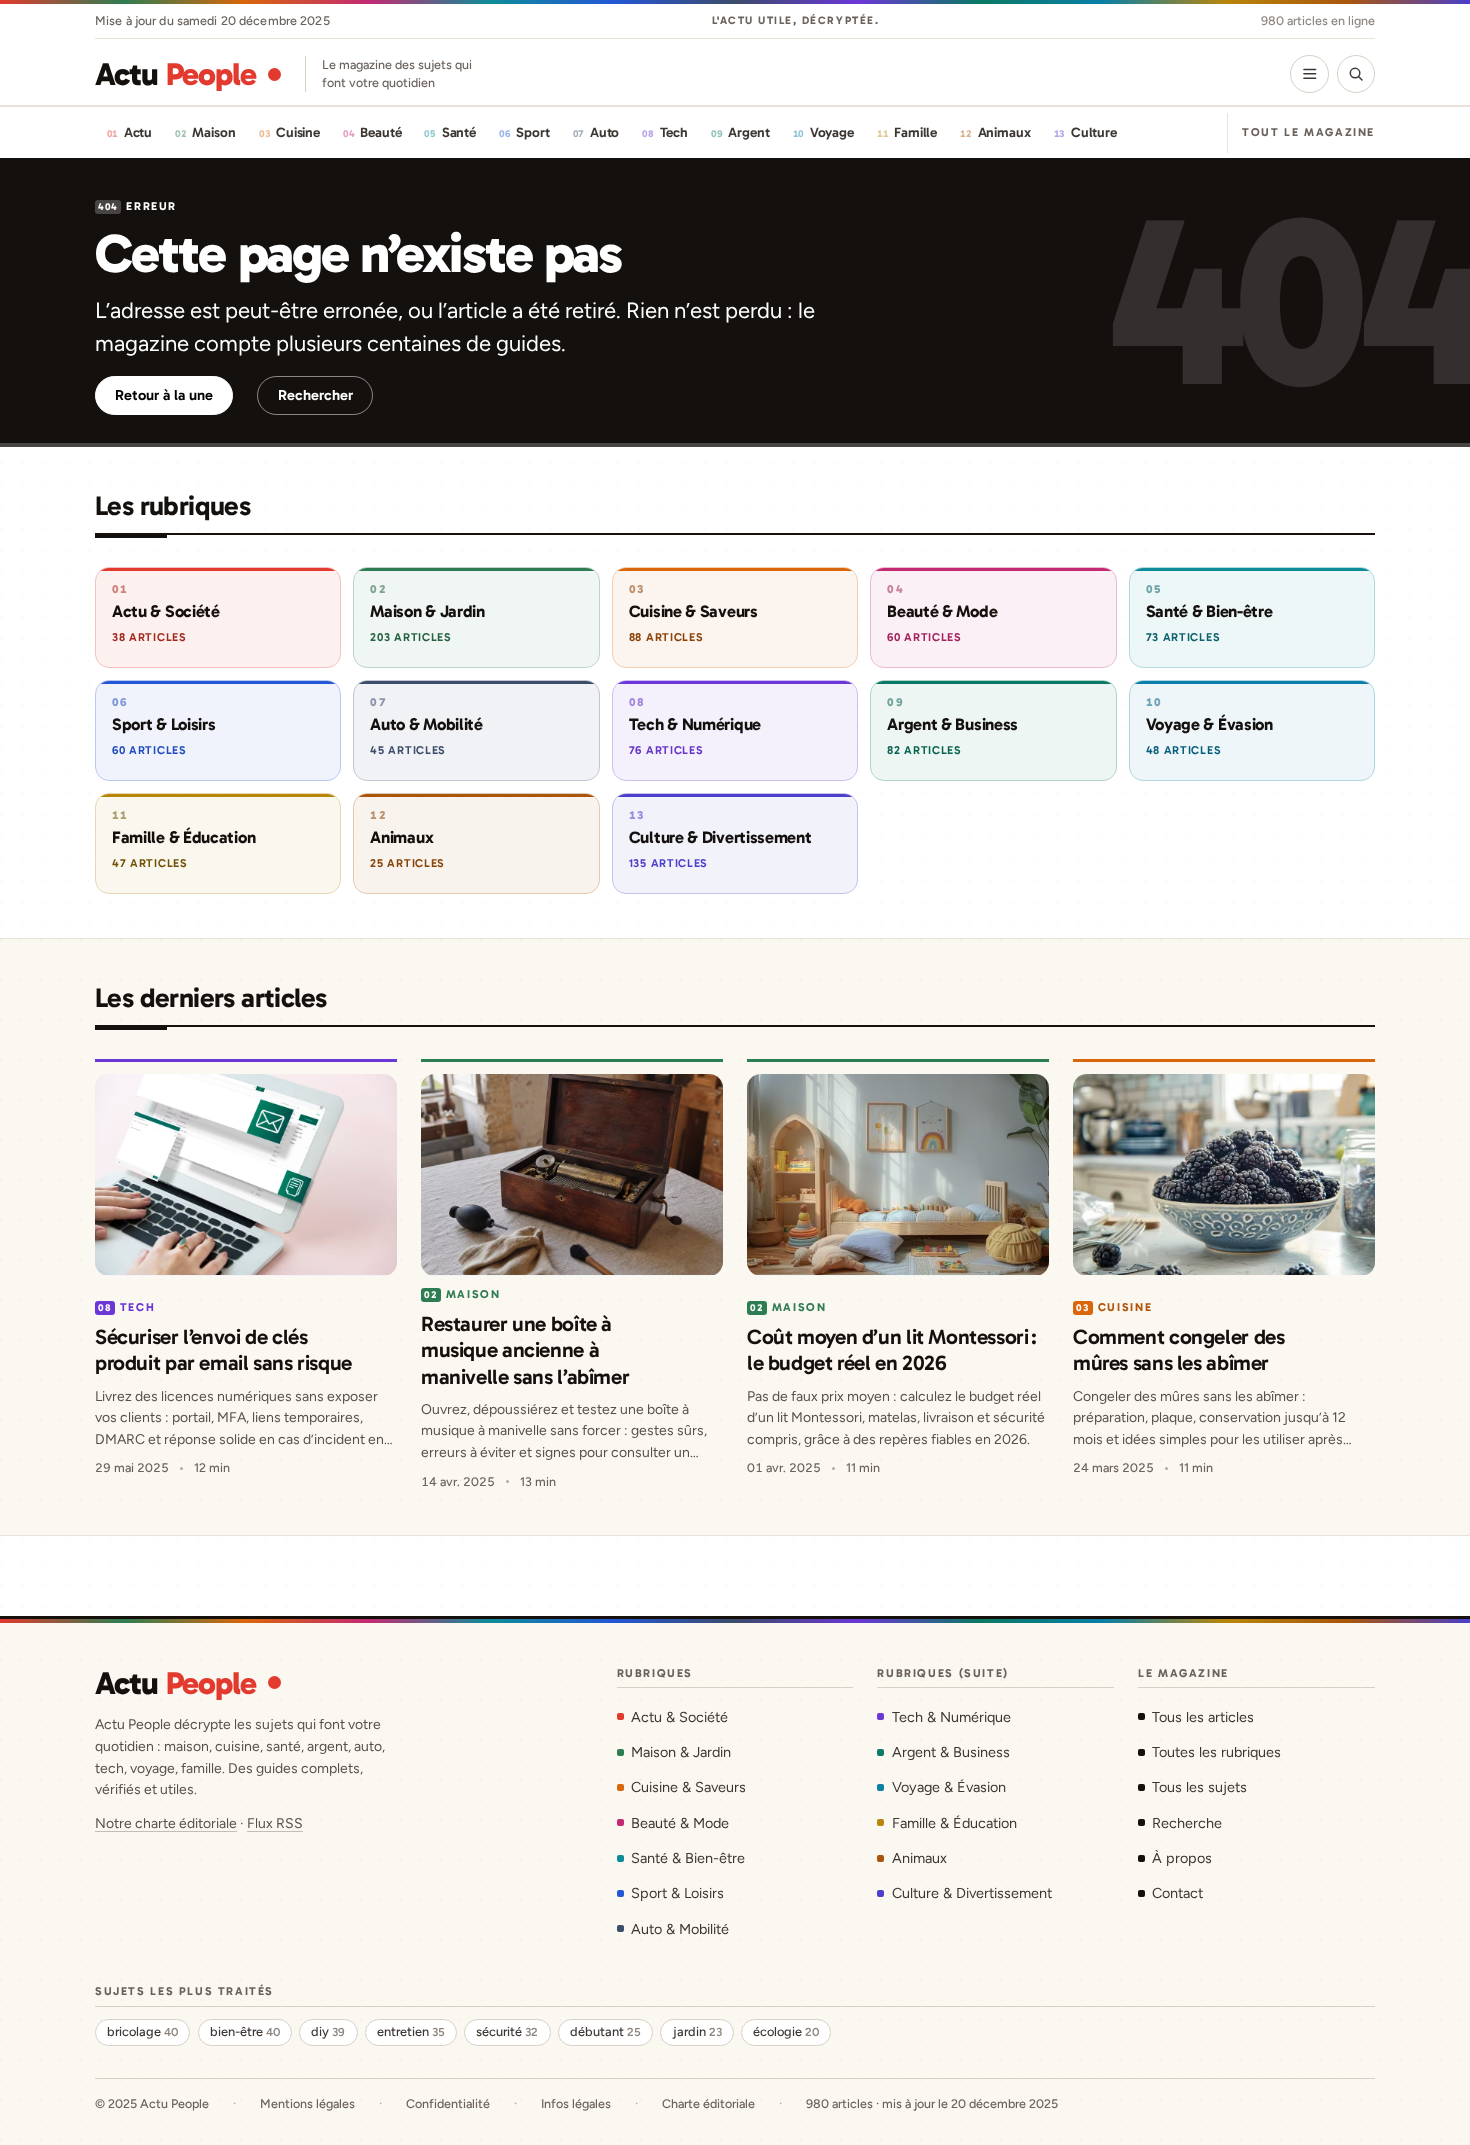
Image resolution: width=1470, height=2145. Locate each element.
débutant (605, 2031)
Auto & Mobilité (680, 1929)
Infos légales (576, 2103)
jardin (697, 2031)
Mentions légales (307, 2103)
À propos (1182, 1858)
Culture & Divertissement (971, 1893)
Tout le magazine (1308, 132)
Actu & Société (679, 1717)
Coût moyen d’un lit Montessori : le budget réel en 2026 (892, 1349)
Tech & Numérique (951, 1717)
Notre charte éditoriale (166, 1823)
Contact (1177, 1893)
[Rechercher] (1356, 74)
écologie (786, 2031)
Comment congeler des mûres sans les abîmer (1178, 1349)
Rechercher (315, 395)
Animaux (919, 1858)
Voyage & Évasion (948, 1787)
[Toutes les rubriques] (1309, 74)
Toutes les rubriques (1216, 1752)
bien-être (245, 2031)
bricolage (142, 2031)
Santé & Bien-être (688, 1858)
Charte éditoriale (708, 2103)
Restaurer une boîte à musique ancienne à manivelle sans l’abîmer (525, 1350)
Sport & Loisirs (677, 1893)
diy (328, 2031)
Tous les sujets (1199, 1787)
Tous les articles (1203, 1717)
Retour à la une (164, 395)
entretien (411, 2031)
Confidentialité (448, 2103)
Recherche (1187, 1823)
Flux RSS (275, 1823)
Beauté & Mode (680, 1823)
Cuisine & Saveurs (688, 1787)
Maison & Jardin (681, 1752)
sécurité (507, 2031)
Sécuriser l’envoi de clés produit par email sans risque (223, 1349)
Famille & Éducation (954, 1823)
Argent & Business (950, 1752)
